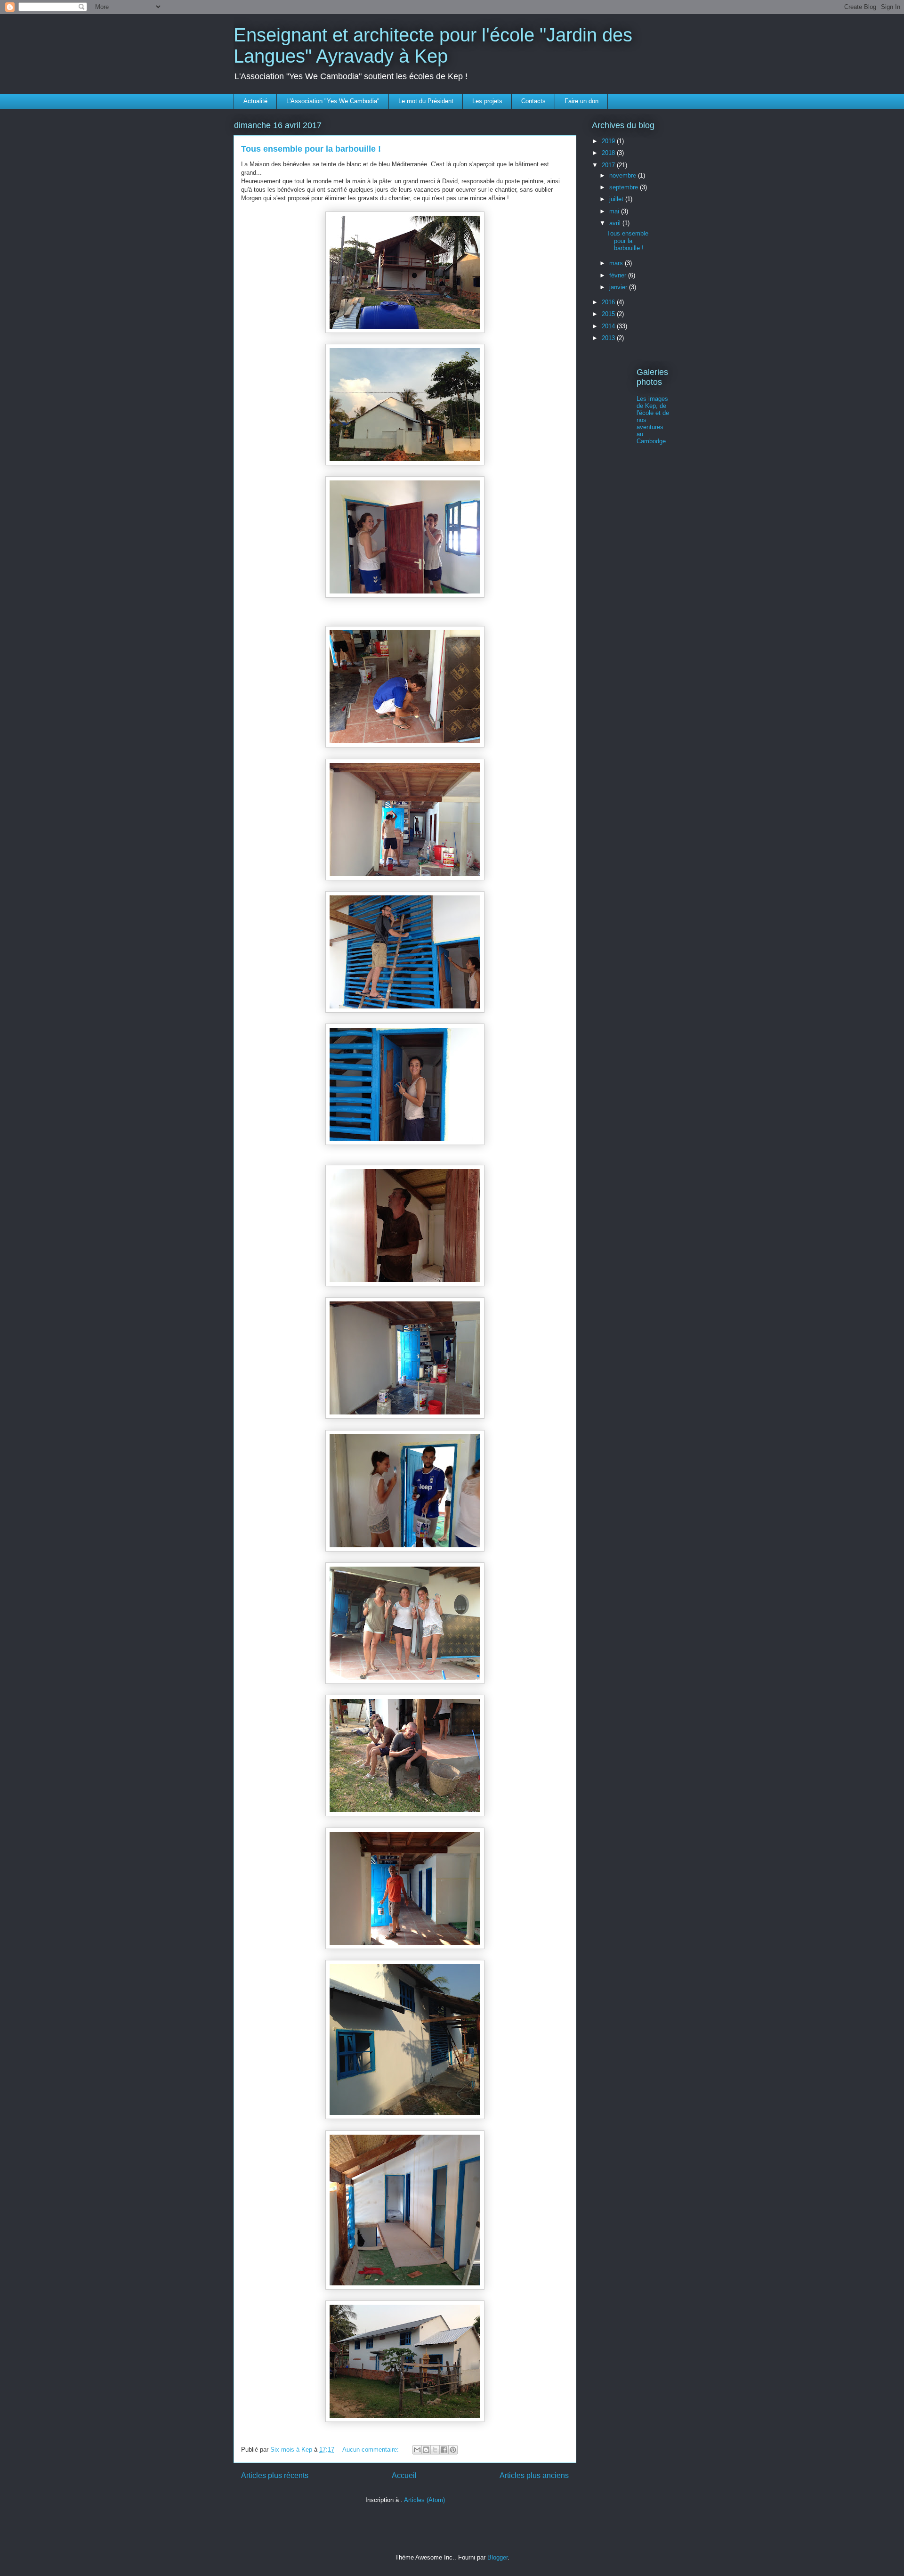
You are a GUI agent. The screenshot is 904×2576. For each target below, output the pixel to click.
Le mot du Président (426, 101)
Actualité (255, 101)
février (619, 275)
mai (615, 211)
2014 (609, 326)
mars (617, 263)
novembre (624, 175)
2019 (609, 141)
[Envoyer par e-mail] (417, 2450)
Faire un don (581, 101)
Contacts (533, 101)
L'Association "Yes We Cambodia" (333, 101)
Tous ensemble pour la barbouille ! (311, 149)
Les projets (487, 101)
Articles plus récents (275, 2475)
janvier (619, 287)
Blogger (497, 2557)
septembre (625, 187)
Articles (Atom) (424, 2500)
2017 (609, 165)
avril (616, 223)
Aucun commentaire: (371, 2450)
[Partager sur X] (435, 2450)
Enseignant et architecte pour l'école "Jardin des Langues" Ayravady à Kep (433, 45)
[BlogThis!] (426, 2450)
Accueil (404, 2475)
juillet (617, 199)
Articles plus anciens (534, 2475)
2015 (609, 314)
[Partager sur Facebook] (444, 2450)
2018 (609, 153)
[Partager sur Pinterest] (453, 2450)
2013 (609, 338)
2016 (609, 302)
